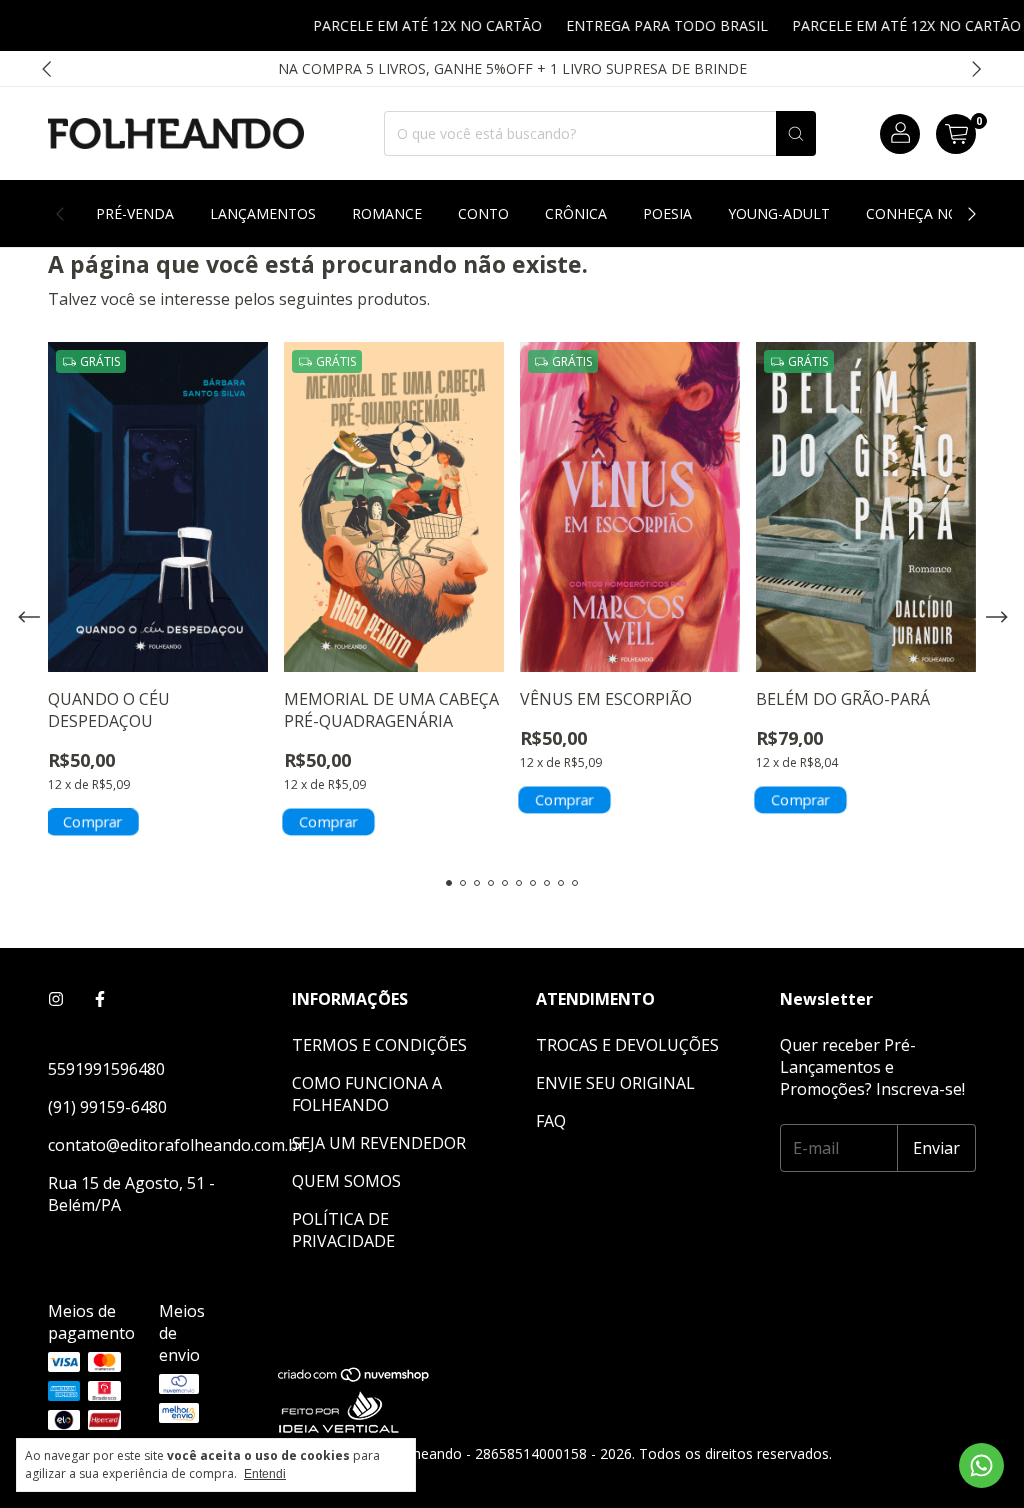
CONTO (483, 213)
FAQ (551, 1121)
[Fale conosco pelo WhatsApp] (981, 1465)
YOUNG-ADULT (779, 213)
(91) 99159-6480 (107, 1107)
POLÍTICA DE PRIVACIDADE (343, 1230)
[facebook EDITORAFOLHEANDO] (100, 999)
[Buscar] (796, 133)
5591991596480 (106, 1069)
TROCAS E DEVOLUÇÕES (627, 1045)
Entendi (265, 1474)
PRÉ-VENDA (135, 213)
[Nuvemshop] (354, 1378)
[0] (956, 134)
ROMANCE (387, 213)
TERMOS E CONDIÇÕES (379, 1045)
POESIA (667, 213)
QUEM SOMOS (346, 1181)
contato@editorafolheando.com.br (176, 1145)
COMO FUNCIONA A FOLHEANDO (367, 1094)
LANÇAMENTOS (263, 213)
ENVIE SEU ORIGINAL (615, 1083)
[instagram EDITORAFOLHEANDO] (56, 999)
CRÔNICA (576, 213)
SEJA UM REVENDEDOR (379, 1143)
